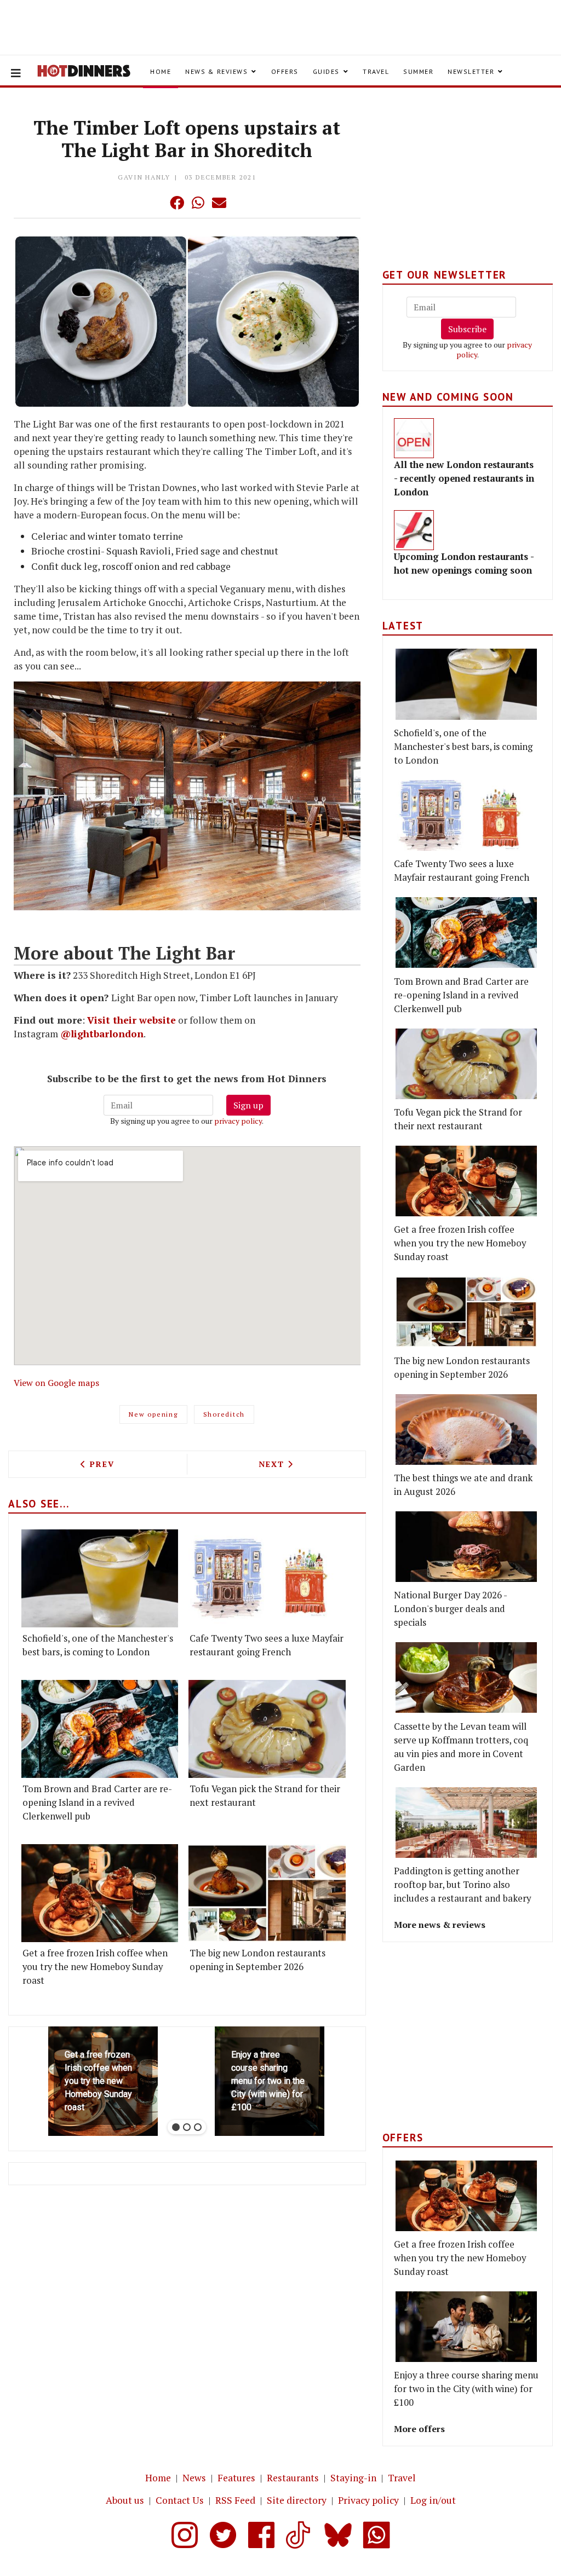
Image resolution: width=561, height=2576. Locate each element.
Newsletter (471, 71)
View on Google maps (56, 1383)
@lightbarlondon (102, 1034)
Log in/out (433, 2500)
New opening (153, 1414)
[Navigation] (16, 73)
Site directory (297, 2500)
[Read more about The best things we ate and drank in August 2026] (466, 1429)
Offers (285, 71)
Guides (326, 71)
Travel (376, 71)
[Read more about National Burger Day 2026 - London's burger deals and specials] (466, 1547)
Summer (418, 71)
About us (125, 2500)
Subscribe (467, 329)
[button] (155, 203)
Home (161, 71)
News (194, 2478)
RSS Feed (235, 2500)
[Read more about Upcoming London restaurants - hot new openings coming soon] (414, 530)
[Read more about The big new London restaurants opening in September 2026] (267, 1893)
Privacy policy (368, 2500)
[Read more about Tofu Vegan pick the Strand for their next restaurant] (267, 1729)
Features (236, 2478)
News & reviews (216, 71)
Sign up (248, 1105)
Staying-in (353, 2478)
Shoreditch (224, 1414)
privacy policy (238, 1121)
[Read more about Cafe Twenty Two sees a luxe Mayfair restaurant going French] (267, 1578)
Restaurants (293, 2478)
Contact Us (180, 2500)
